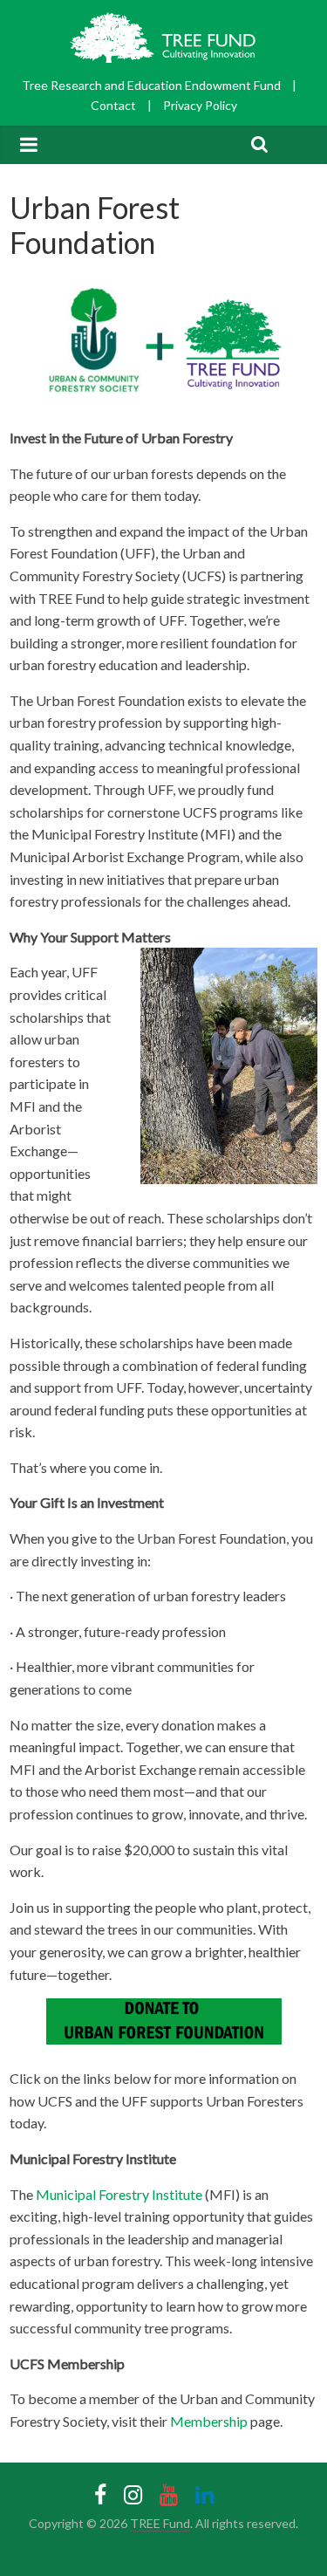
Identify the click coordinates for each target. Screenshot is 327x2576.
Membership (209, 2421)
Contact (113, 105)
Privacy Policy (200, 105)
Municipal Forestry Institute (119, 2194)
